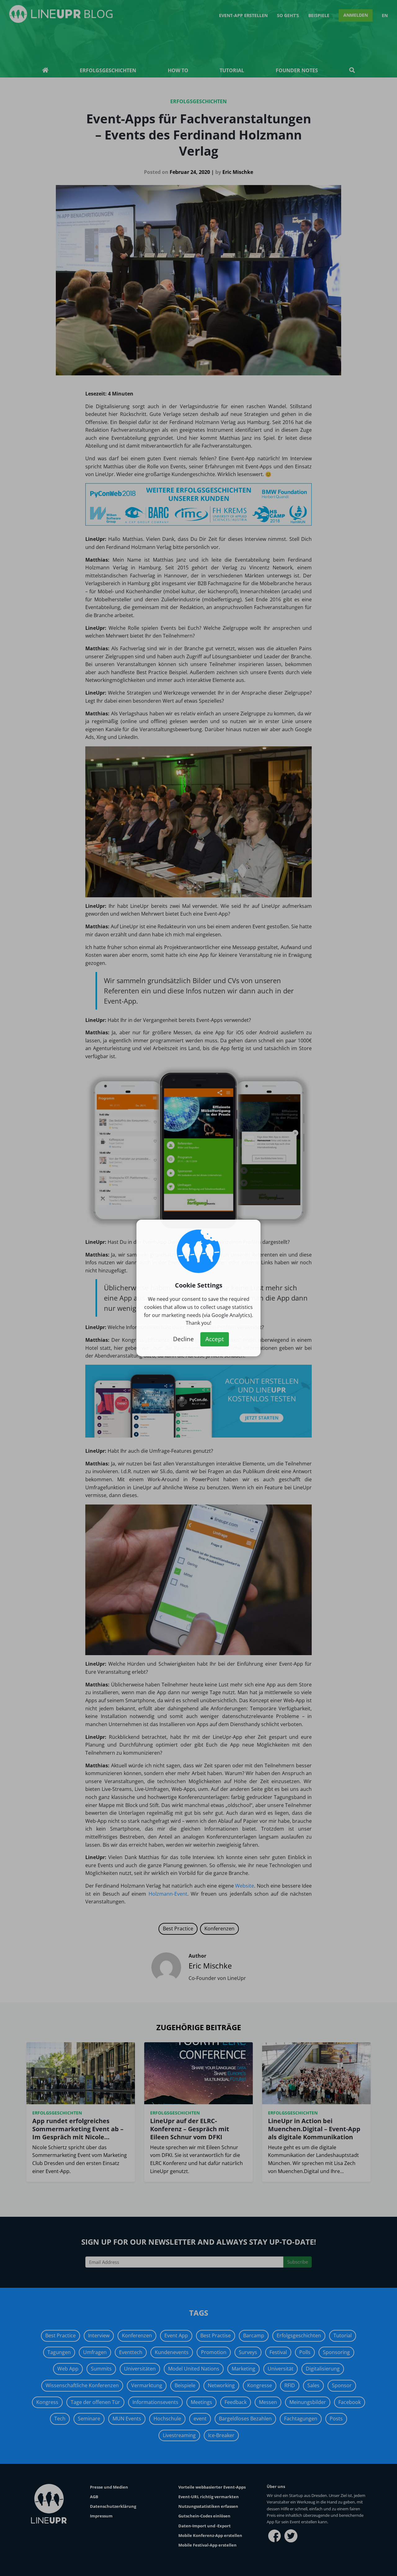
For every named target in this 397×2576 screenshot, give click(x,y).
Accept (215, 1339)
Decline (183, 1339)
